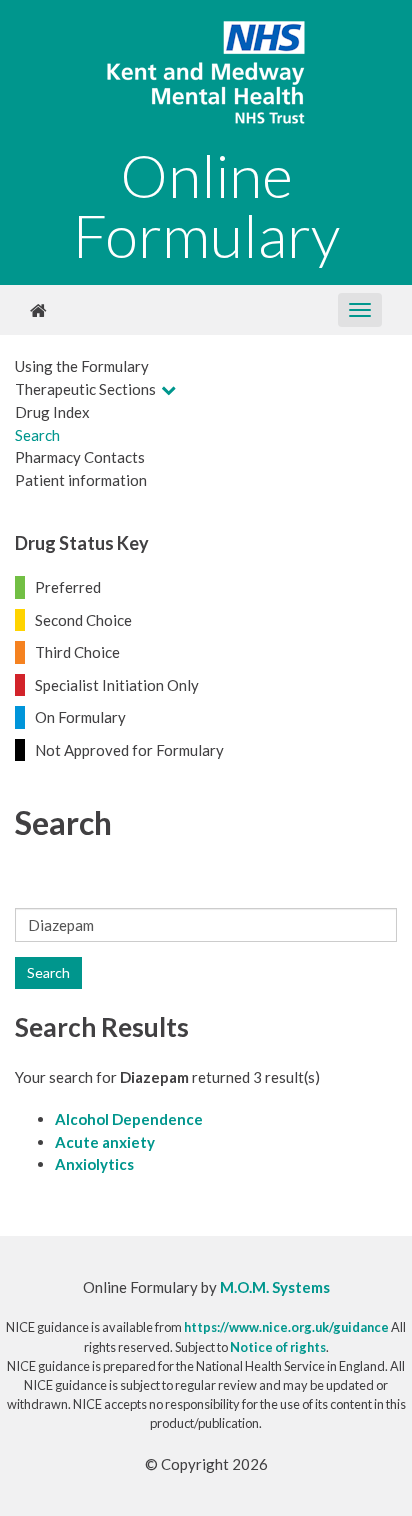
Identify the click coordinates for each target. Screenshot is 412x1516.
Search (37, 435)
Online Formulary (206, 205)
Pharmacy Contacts (80, 457)
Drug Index (52, 412)
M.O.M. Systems (275, 1287)
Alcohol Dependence (129, 1119)
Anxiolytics (94, 1164)
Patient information (81, 480)
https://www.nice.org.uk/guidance (286, 1327)
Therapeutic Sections (85, 389)
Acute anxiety (105, 1142)
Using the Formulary (82, 366)
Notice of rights (278, 1347)
